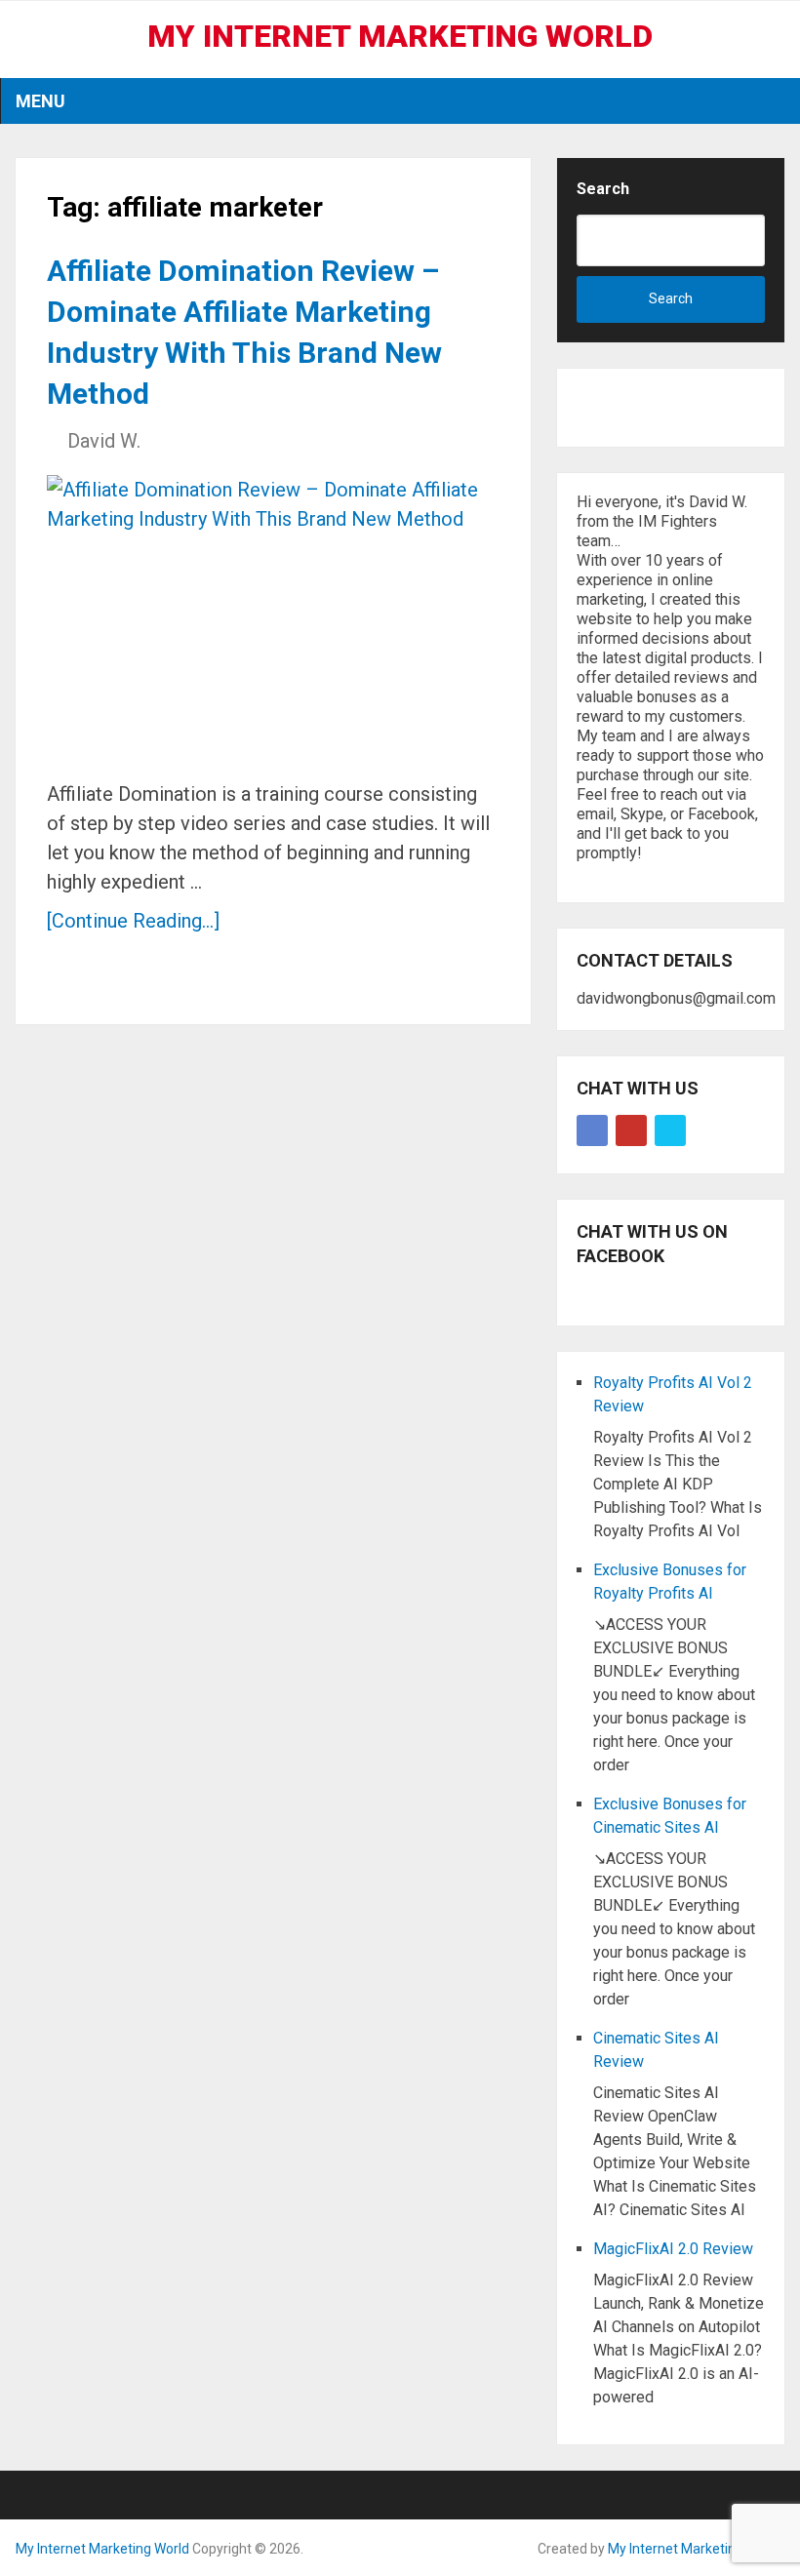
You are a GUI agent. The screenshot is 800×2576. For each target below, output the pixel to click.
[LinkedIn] (670, 1130)
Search (603, 189)
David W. (104, 441)
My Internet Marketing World (400, 36)
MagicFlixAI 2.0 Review (673, 2249)
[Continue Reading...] (133, 921)
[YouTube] (631, 1130)
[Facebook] (592, 1130)
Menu (40, 101)
